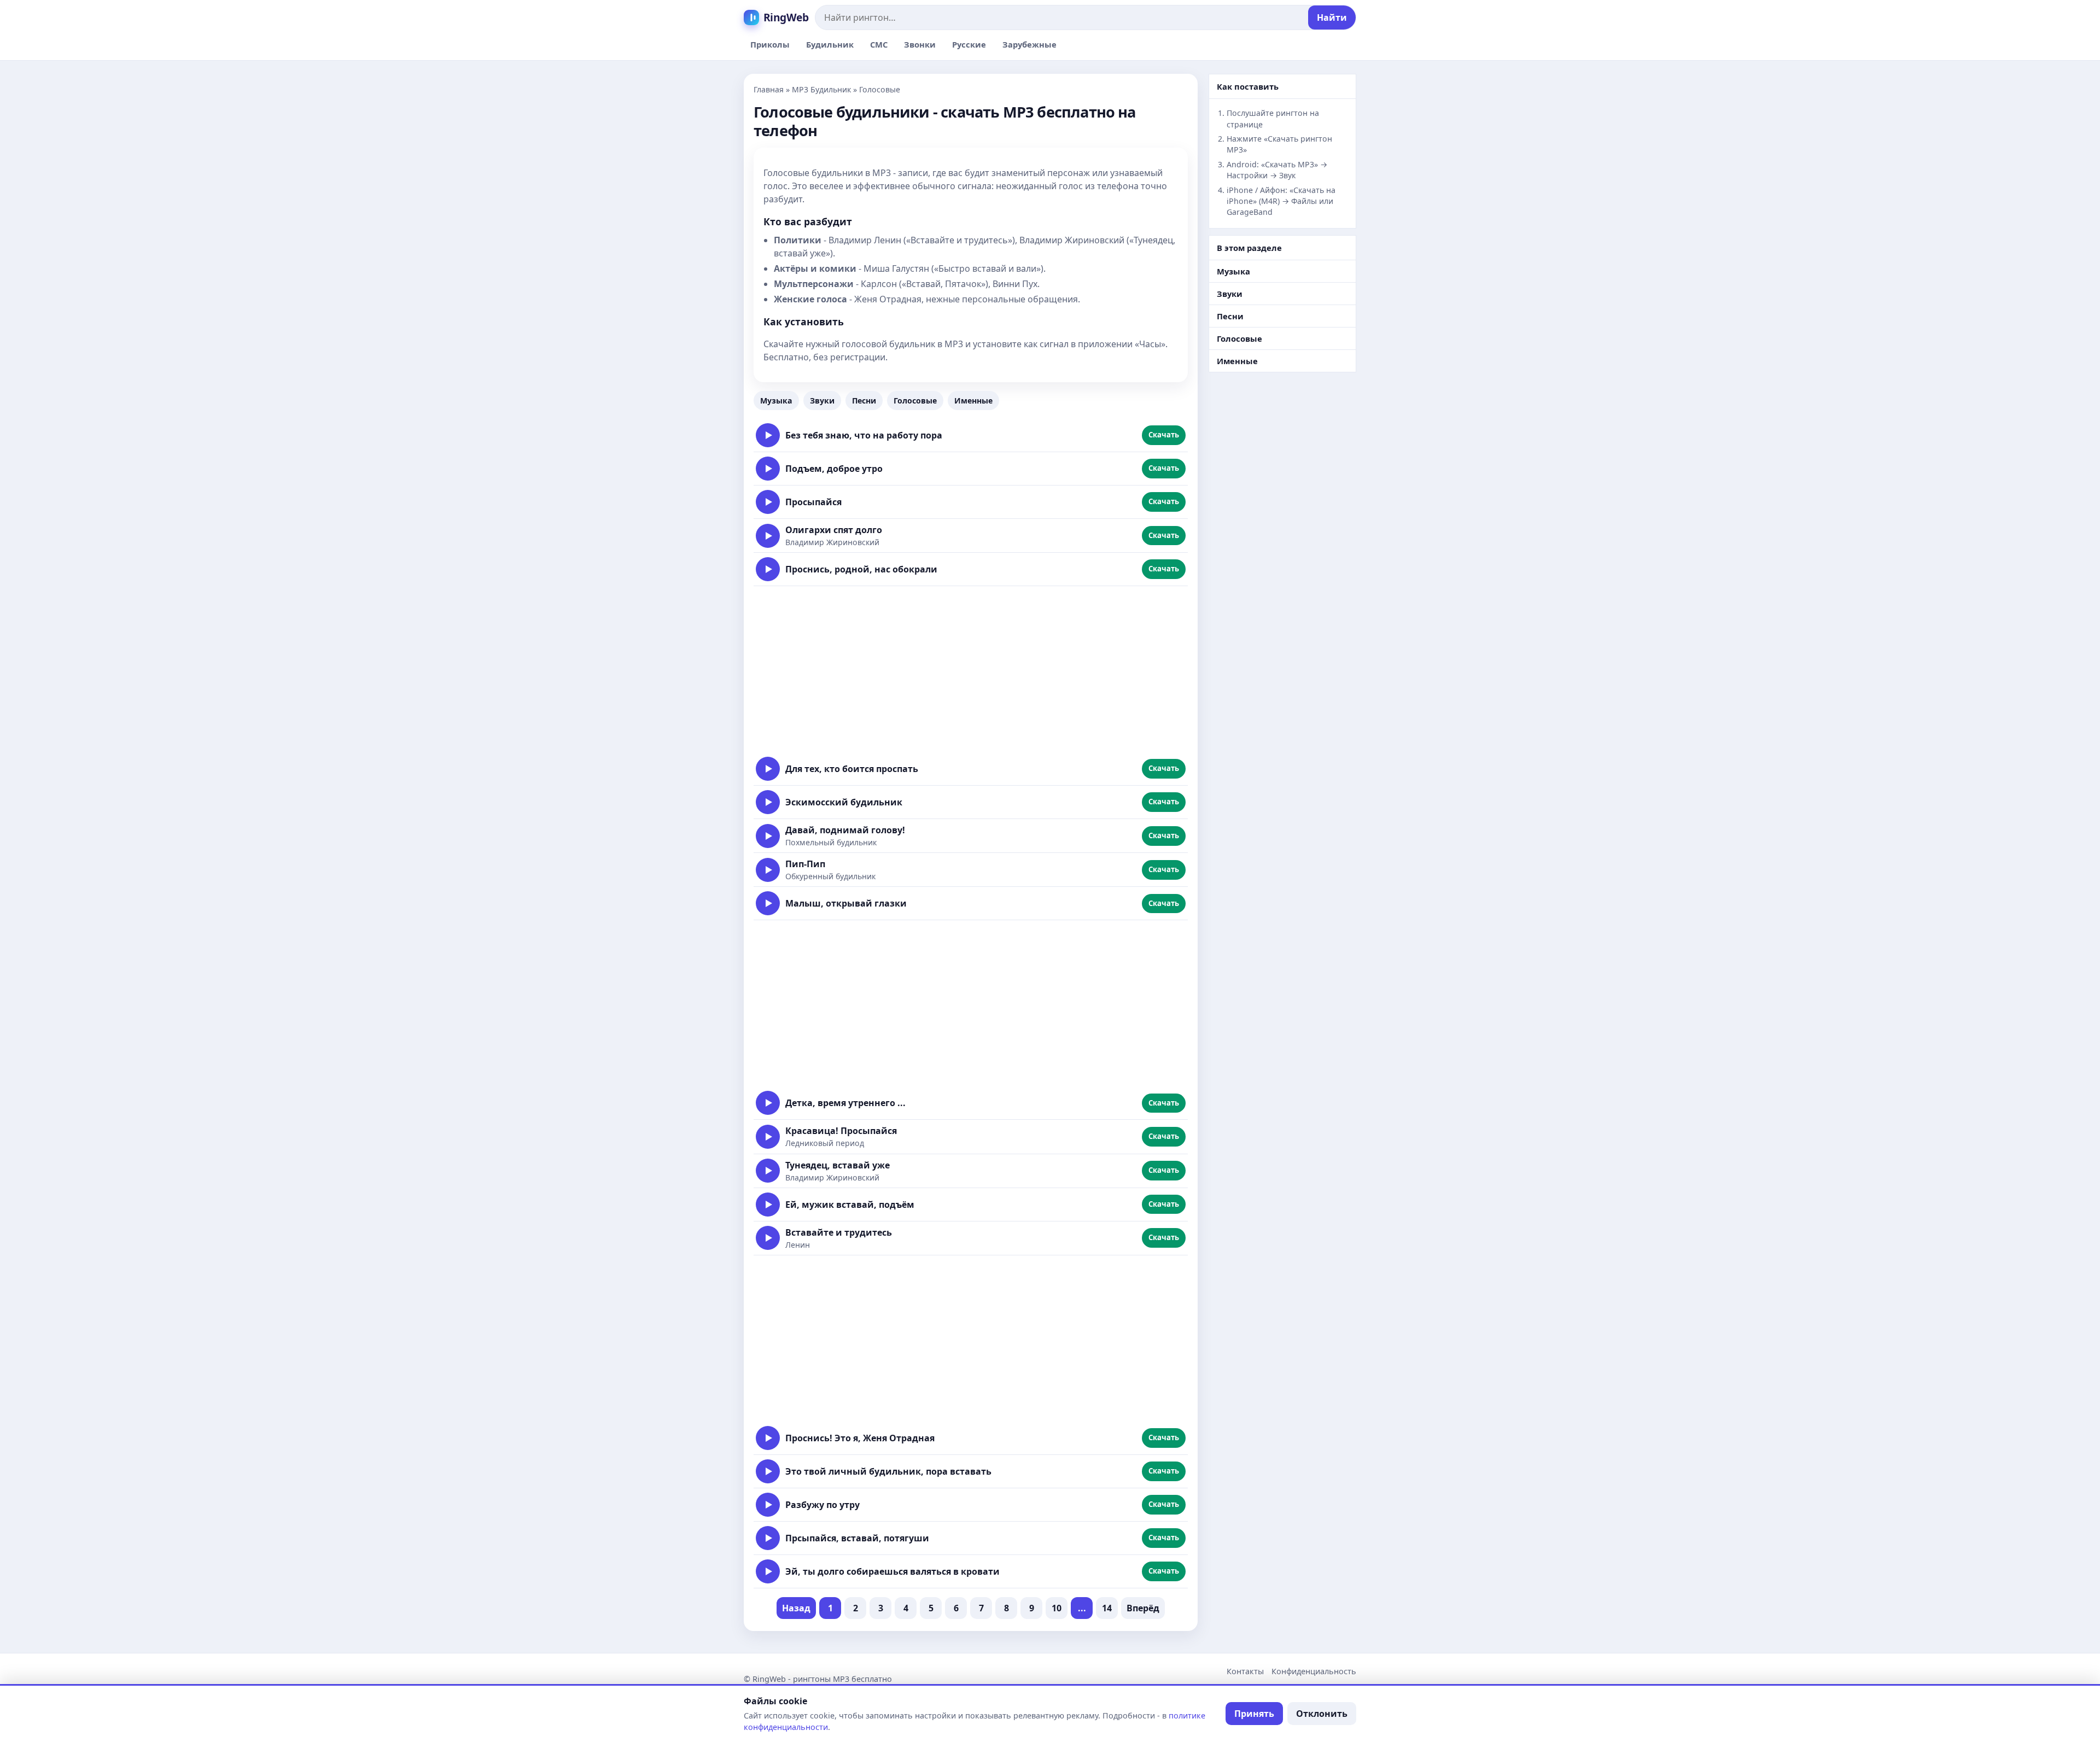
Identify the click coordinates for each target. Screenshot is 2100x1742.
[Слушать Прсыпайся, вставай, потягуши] (768, 1538)
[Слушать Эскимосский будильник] (768, 802)
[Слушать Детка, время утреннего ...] (768, 1103)
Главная (769, 89)
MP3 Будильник (821, 89)
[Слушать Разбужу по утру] (768, 1505)
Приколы (770, 44)
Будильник (830, 44)
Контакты (1245, 1671)
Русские (969, 44)
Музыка (776, 401)
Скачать (1164, 435)
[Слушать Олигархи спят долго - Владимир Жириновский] (768, 536)
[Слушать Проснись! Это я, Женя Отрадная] (768, 1438)
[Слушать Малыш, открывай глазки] (768, 903)
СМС (879, 44)
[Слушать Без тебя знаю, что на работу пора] (768, 435)
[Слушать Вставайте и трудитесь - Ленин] (768, 1238)
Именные (973, 401)
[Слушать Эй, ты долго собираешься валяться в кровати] (768, 1571)
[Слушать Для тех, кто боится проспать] (768, 769)
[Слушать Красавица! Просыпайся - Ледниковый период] (768, 1137)
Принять (1254, 1714)
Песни (864, 401)
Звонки (920, 44)
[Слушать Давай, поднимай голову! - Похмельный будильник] (768, 836)
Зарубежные (1029, 44)
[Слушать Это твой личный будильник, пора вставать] (768, 1471)
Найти (1332, 17)
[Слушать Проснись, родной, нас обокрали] (768, 569)
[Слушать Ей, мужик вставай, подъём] (768, 1205)
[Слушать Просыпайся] (768, 502)
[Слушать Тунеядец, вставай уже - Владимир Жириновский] (768, 1171)
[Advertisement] (971, 669)
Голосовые (915, 401)
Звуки (822, 401)
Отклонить (1322, 1714)
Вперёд (1143, 1608)
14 (1107, 1608)
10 (1057, 1608)
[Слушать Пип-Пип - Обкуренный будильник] (768, 870)
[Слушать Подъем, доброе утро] (768, 469)
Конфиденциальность (1314, 1671)
